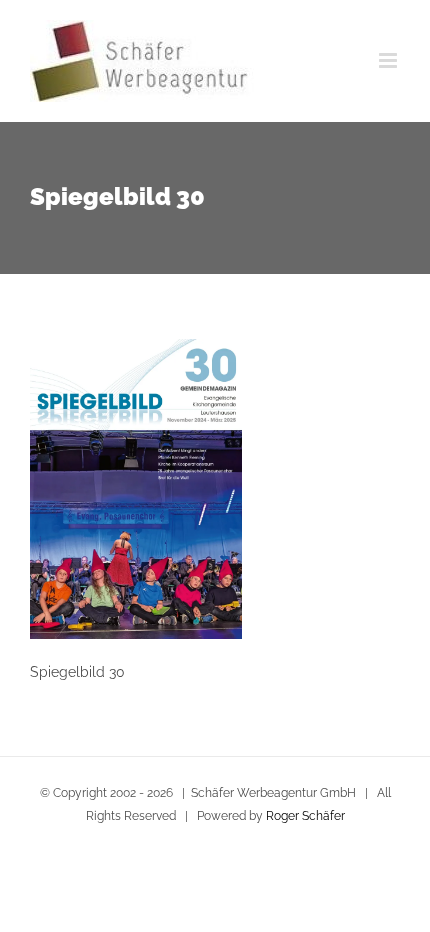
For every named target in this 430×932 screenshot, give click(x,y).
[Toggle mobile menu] (389, 60)
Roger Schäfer (305, 816)
